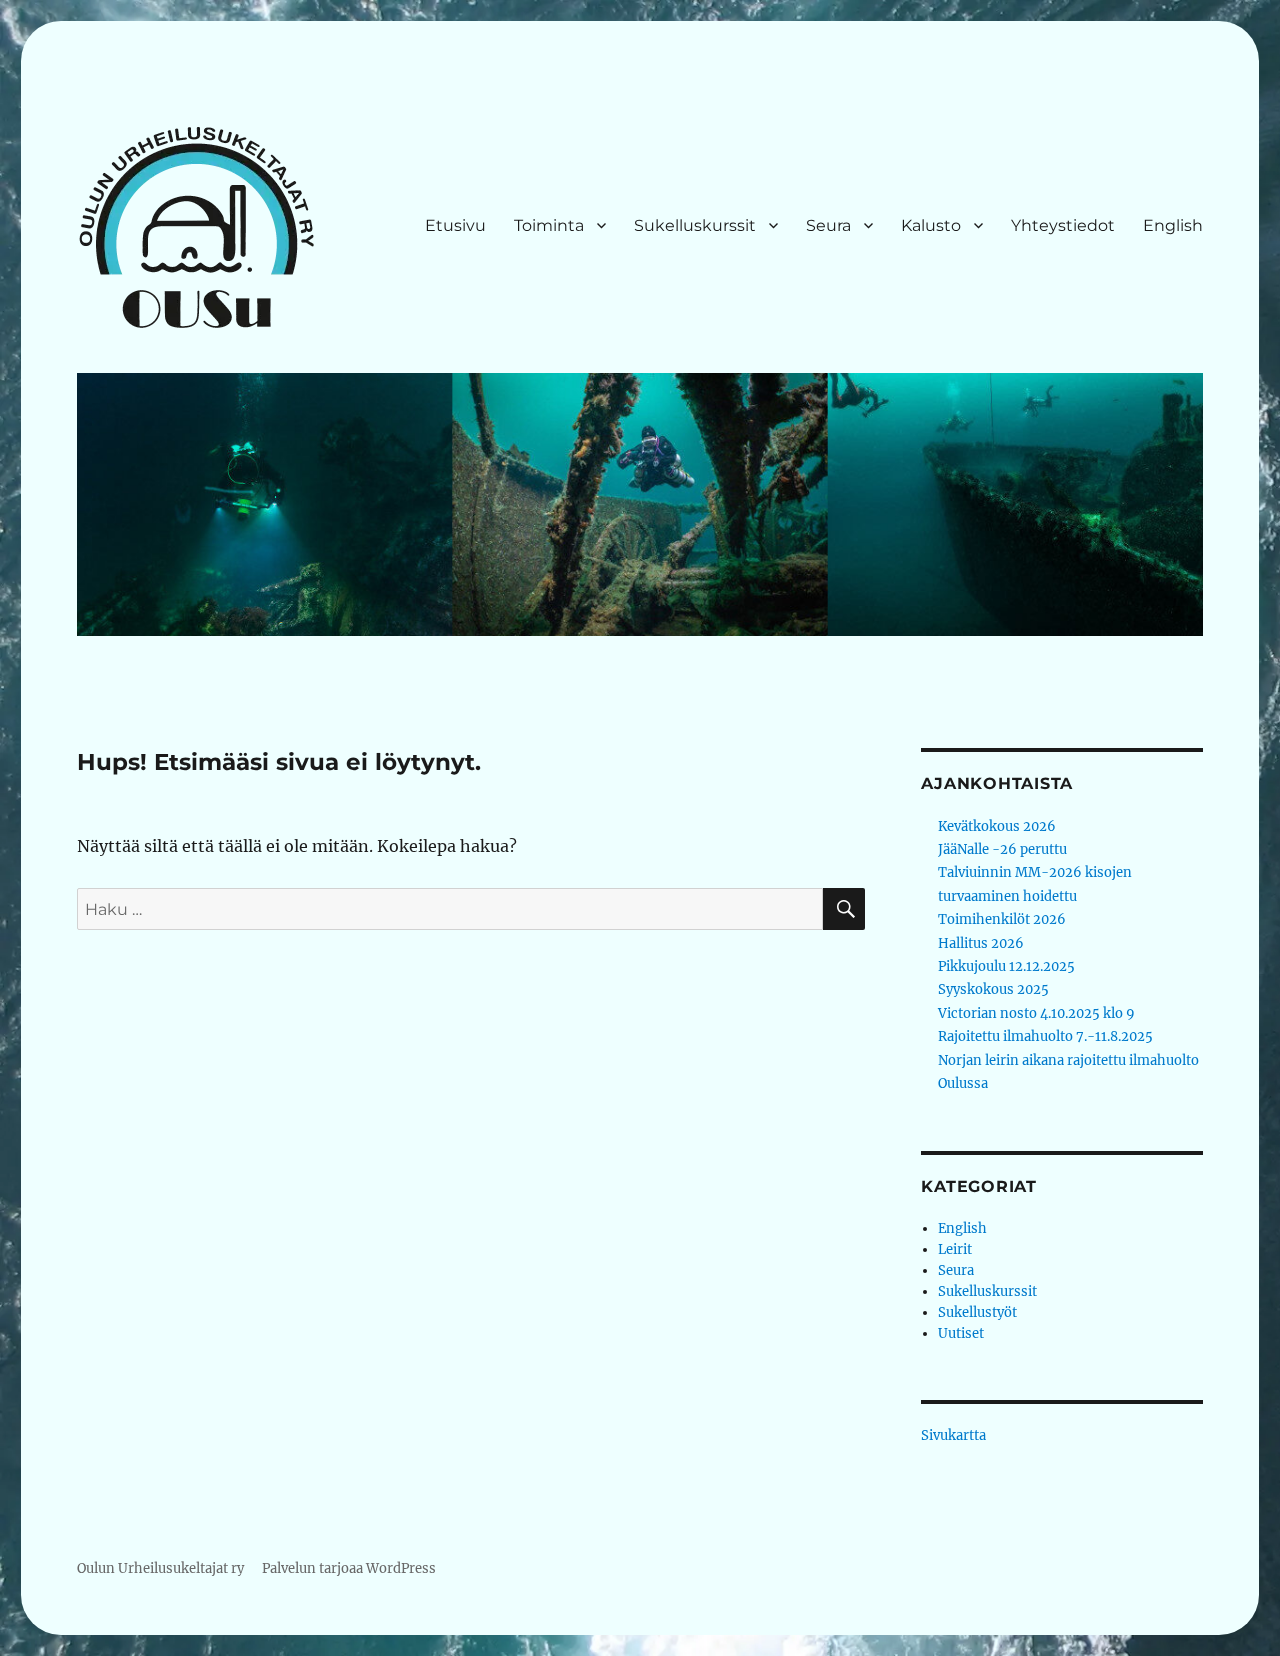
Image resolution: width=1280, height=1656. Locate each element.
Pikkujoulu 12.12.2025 (1006, 966)
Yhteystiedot (1063, 225)
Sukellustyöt (977, 1312)
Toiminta (549, 225)
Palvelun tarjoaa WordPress (349, 1568)
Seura (828, 225)
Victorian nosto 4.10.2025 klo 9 (1036, 1013)
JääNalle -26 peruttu (1002, 849)
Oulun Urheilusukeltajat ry (160, 1568)
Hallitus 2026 (981, 943)
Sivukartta (953, 1435)
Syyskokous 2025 (993, 989)
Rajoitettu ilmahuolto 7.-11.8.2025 (1045, 1036)
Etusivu (455, 225)
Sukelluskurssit (695, 225)
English (1173, 225)
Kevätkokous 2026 (997, 826)
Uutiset (961, 1333)
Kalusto (931, 225)
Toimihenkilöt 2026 (1002, 919)
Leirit (955, 1249)
